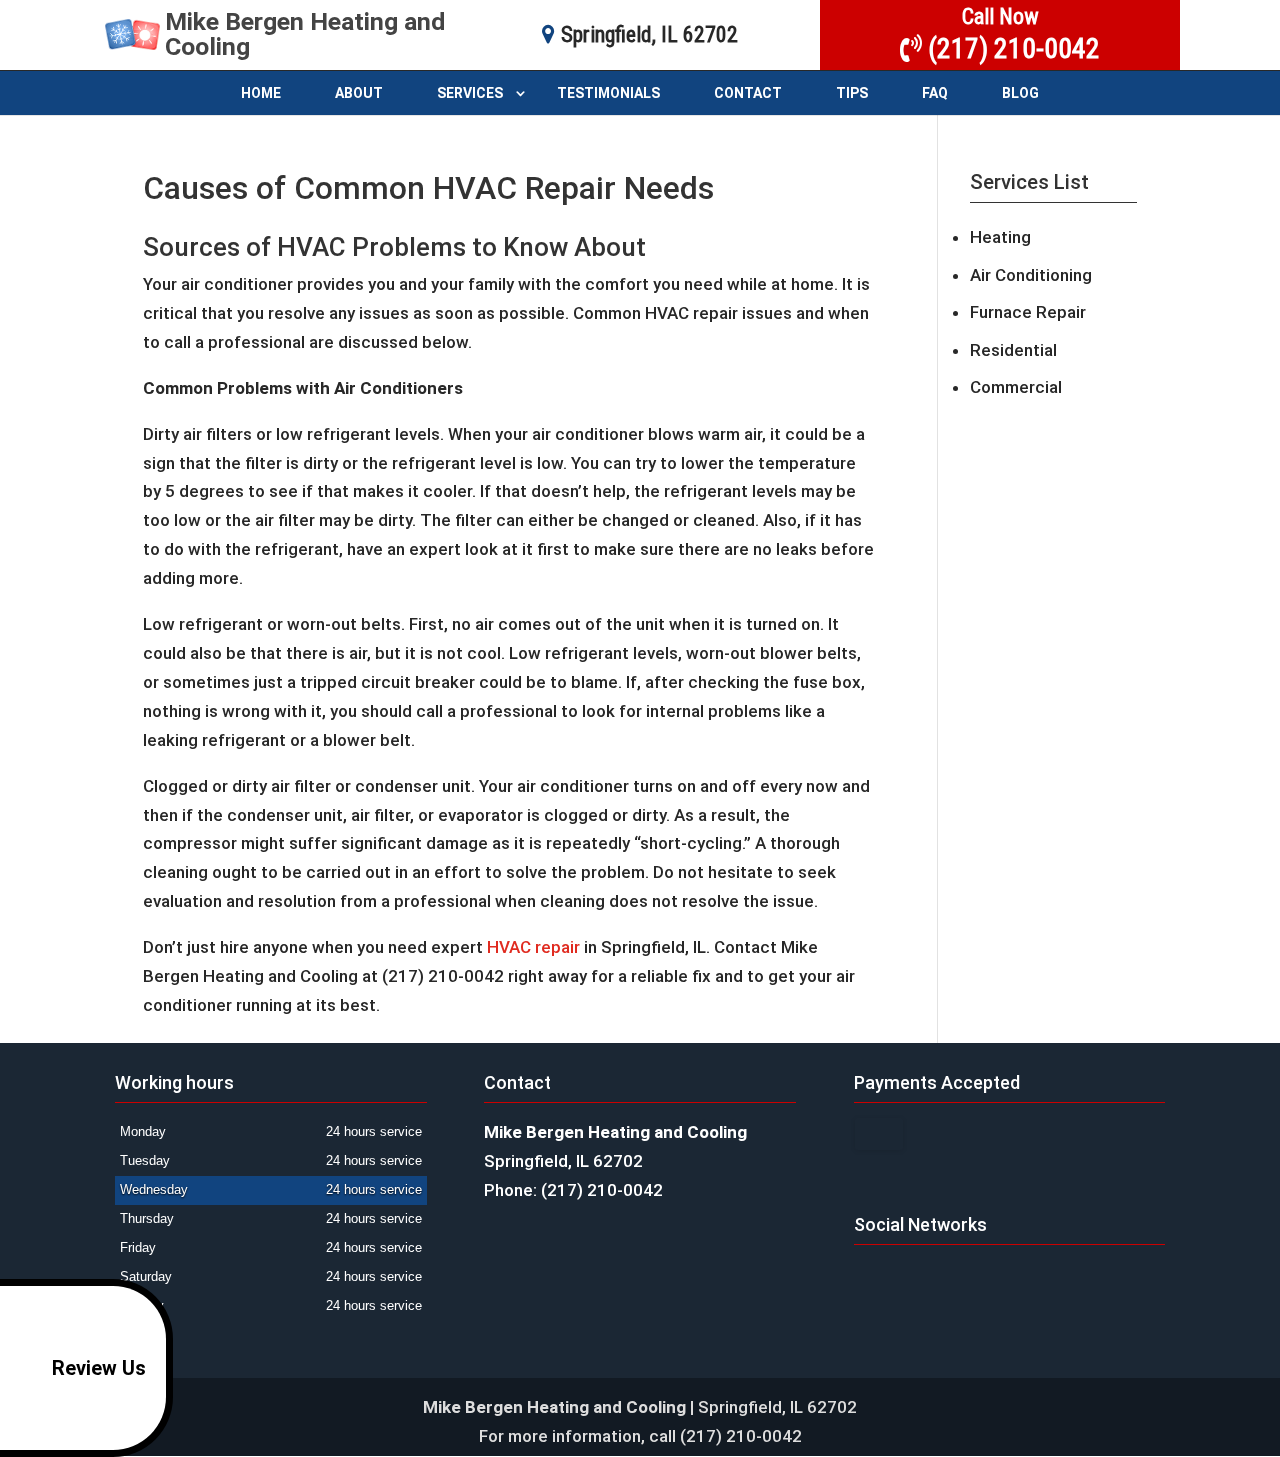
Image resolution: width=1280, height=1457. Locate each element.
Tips (852, 93)
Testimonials (608, 93)
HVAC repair (533, 947)
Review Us (99, 1368)
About (359, 93)
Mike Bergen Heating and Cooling (305, 34)
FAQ (935, 93)
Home (261, 93)
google (870, 1276)
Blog (1020, 93)
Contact (748, 93)
